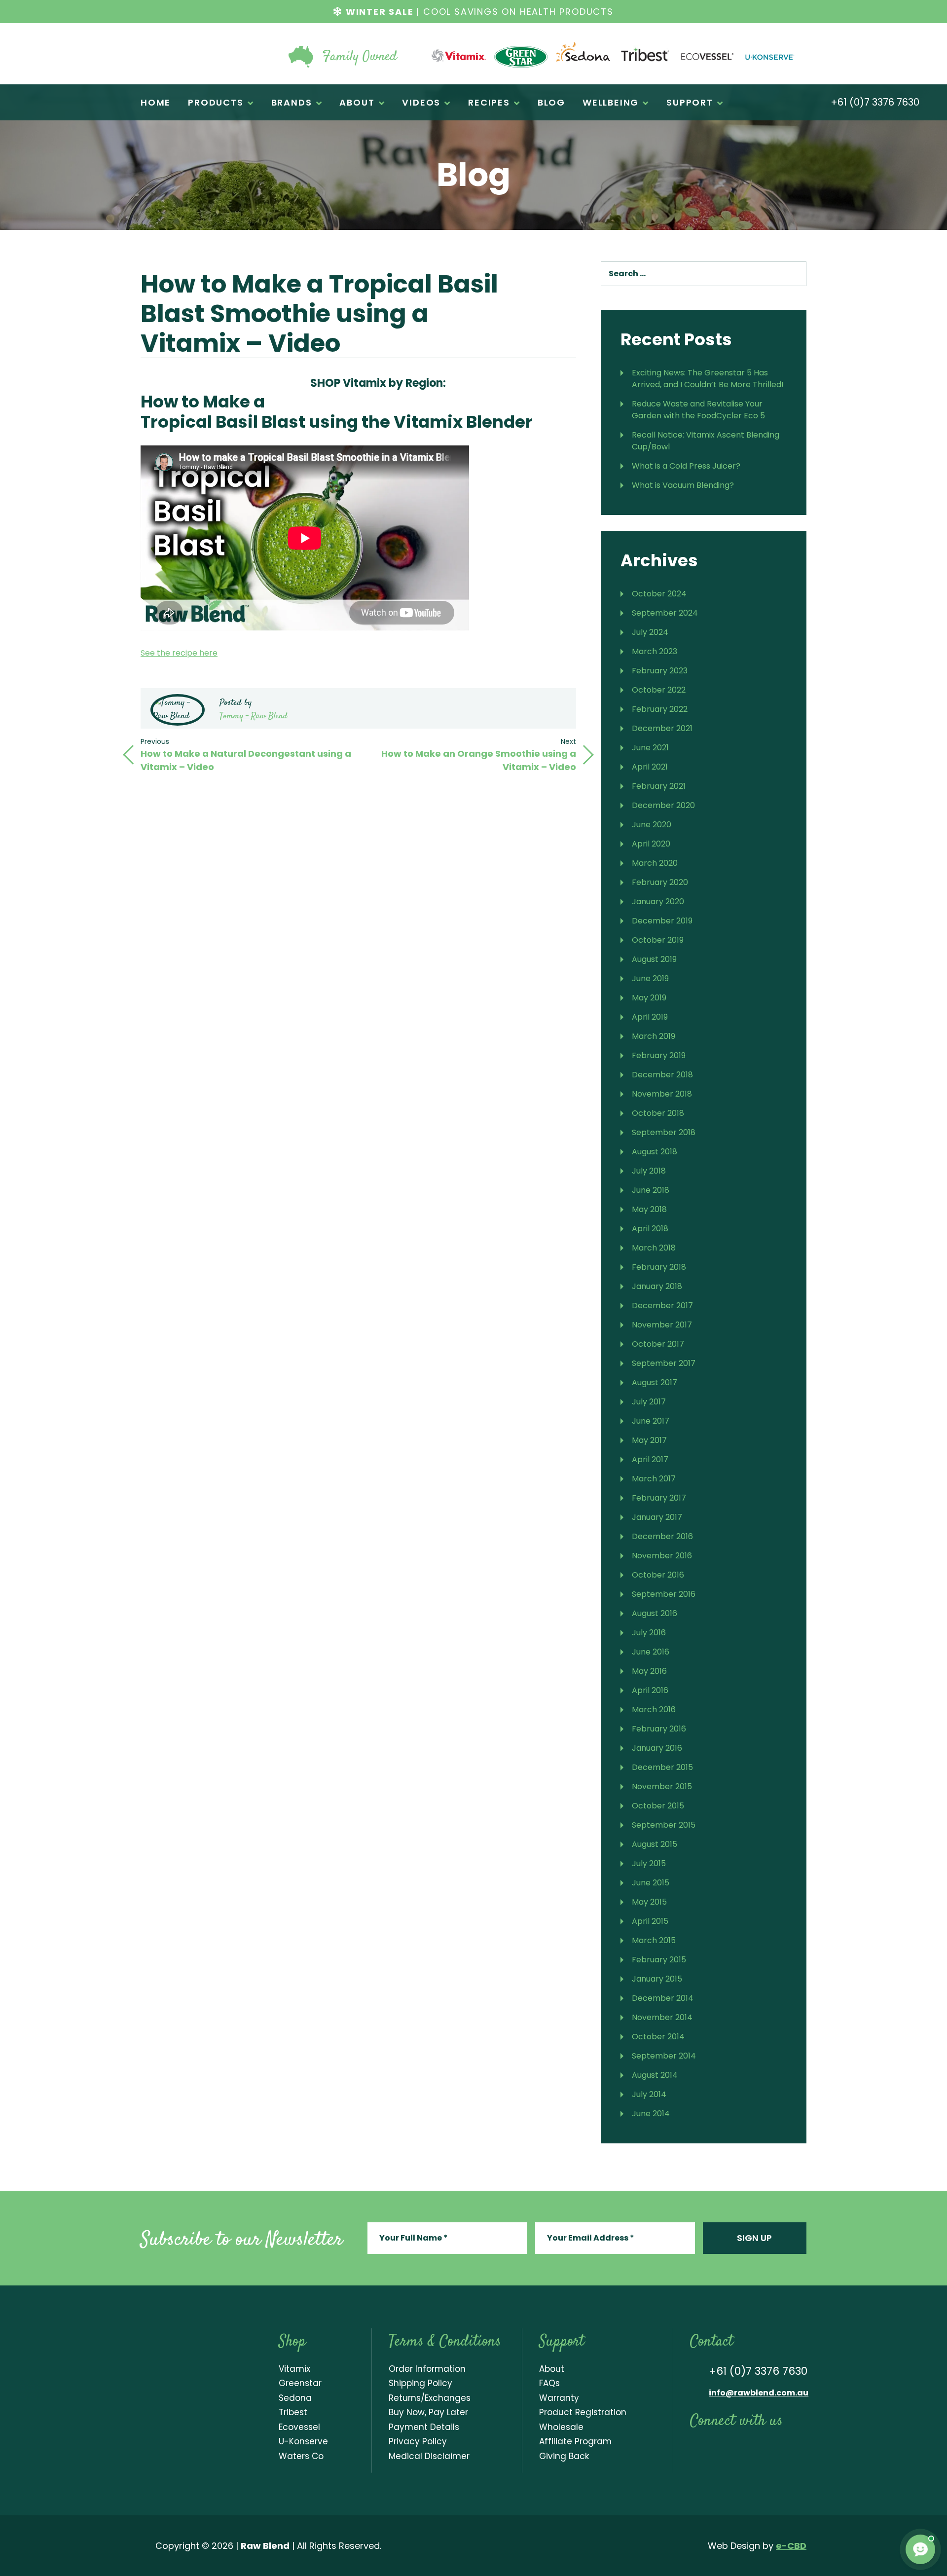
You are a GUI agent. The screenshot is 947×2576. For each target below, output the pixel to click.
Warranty (559, 2398)
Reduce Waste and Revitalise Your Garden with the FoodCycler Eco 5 (698, 410)
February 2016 (659, 1729)
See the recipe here (179, 653)
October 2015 (658, 1806)
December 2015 (662, 1767)
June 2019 (650, 978)
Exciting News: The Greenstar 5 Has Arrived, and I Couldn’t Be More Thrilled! (708, 379)
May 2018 (649, 1209)
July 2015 (649, 1863)
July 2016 (649, 1633)
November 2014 (662, 2017)
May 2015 (649, 1902)
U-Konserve (303, 2441)
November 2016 (662, 1556)
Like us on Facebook (695, 2449)
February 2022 (660, 709)
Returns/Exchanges (430, 2398)
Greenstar (300, 2383)
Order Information (427, 2369)
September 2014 (664, 2056)
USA (499, 381)
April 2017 (650, 1459)
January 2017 (657, 1517)
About (552, 2369)
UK (531, 381)
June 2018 (651, 1190)
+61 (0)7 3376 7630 (874, 103)
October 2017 (658, 1344)
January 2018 (657, 1286)
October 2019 (658, 940)
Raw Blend (200, 54)
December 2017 (662, 1306)
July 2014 (649, 2094)
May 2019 (649, 998)
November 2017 (662, 1325)
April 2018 (650, 1229)
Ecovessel (299, 2427)
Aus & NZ (466, 381)
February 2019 (659, 1055)
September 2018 (664, 1132)
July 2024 (650, 632)
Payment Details (424, 2427)
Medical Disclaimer (429, 2456)
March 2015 (654, 1940)
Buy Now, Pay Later (428, 2412)
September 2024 (665, 613)
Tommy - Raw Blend (254, 716)
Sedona (295, 2398)
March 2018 (654, 1248)
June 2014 (651, 2114)
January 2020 (658, 902)
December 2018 (662, 1075)
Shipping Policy (420, 2383)
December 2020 (663, 805)
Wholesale (561, 2427)
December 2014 (663, 1998)
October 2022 (659, 690)
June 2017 (651, 1421)
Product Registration (583, 2412)
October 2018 (658, 1113)
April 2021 (650, 767)
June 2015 (651, 1883)
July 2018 (649, 1171)
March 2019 (654, 1036)
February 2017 (659, 1498)
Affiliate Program (575, 2441)
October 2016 (658, 1575)
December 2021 (662, 728)
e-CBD (791, 2546)
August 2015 (655, 1844)
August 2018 (655, 1152)
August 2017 (655, 1382)
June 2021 (650, 748)
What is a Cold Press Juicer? (686, 466)
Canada (564, 381)
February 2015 (659, 1960)
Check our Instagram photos (735, 2449)
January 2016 (657, 1748)
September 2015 (664, 1825)
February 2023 (660, 671)
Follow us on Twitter (756, 2449)
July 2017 (649, 1402)
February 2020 (660, 882)
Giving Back (564, 2456)
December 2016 (662, 1536)
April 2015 (650, 1921)
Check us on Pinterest (777, 2449)
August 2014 (655, 2075)
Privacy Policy (418, 2441)
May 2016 (649, 1671)
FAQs (549, 2383)
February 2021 (659, 786)
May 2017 (649, 1440)
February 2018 (659, 1267)
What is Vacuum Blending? (683, 485)
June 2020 (652, 825)
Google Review (798, 2449)
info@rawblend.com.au (759, 2393)
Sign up (754, 2238)
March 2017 (654, 1479)
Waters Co (301, 2456)
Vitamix (294, 2369)
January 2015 (657, 1979)
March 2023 (655, 651)
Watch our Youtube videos (715, 2449)
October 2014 (658, 2037)
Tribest (293, 2412)
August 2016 (655, 1613)
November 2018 (662, 1094)
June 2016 (651, 1652)
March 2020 (655, 863)
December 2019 (662, 921)
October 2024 (659, 594)
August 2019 (654, 959)
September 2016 (664, 1594)
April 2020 (651, 844)
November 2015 (662, 1786)
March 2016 (654, 1710)
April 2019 (650, 1017)
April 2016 (650, 1690)
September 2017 (664, 1363)
